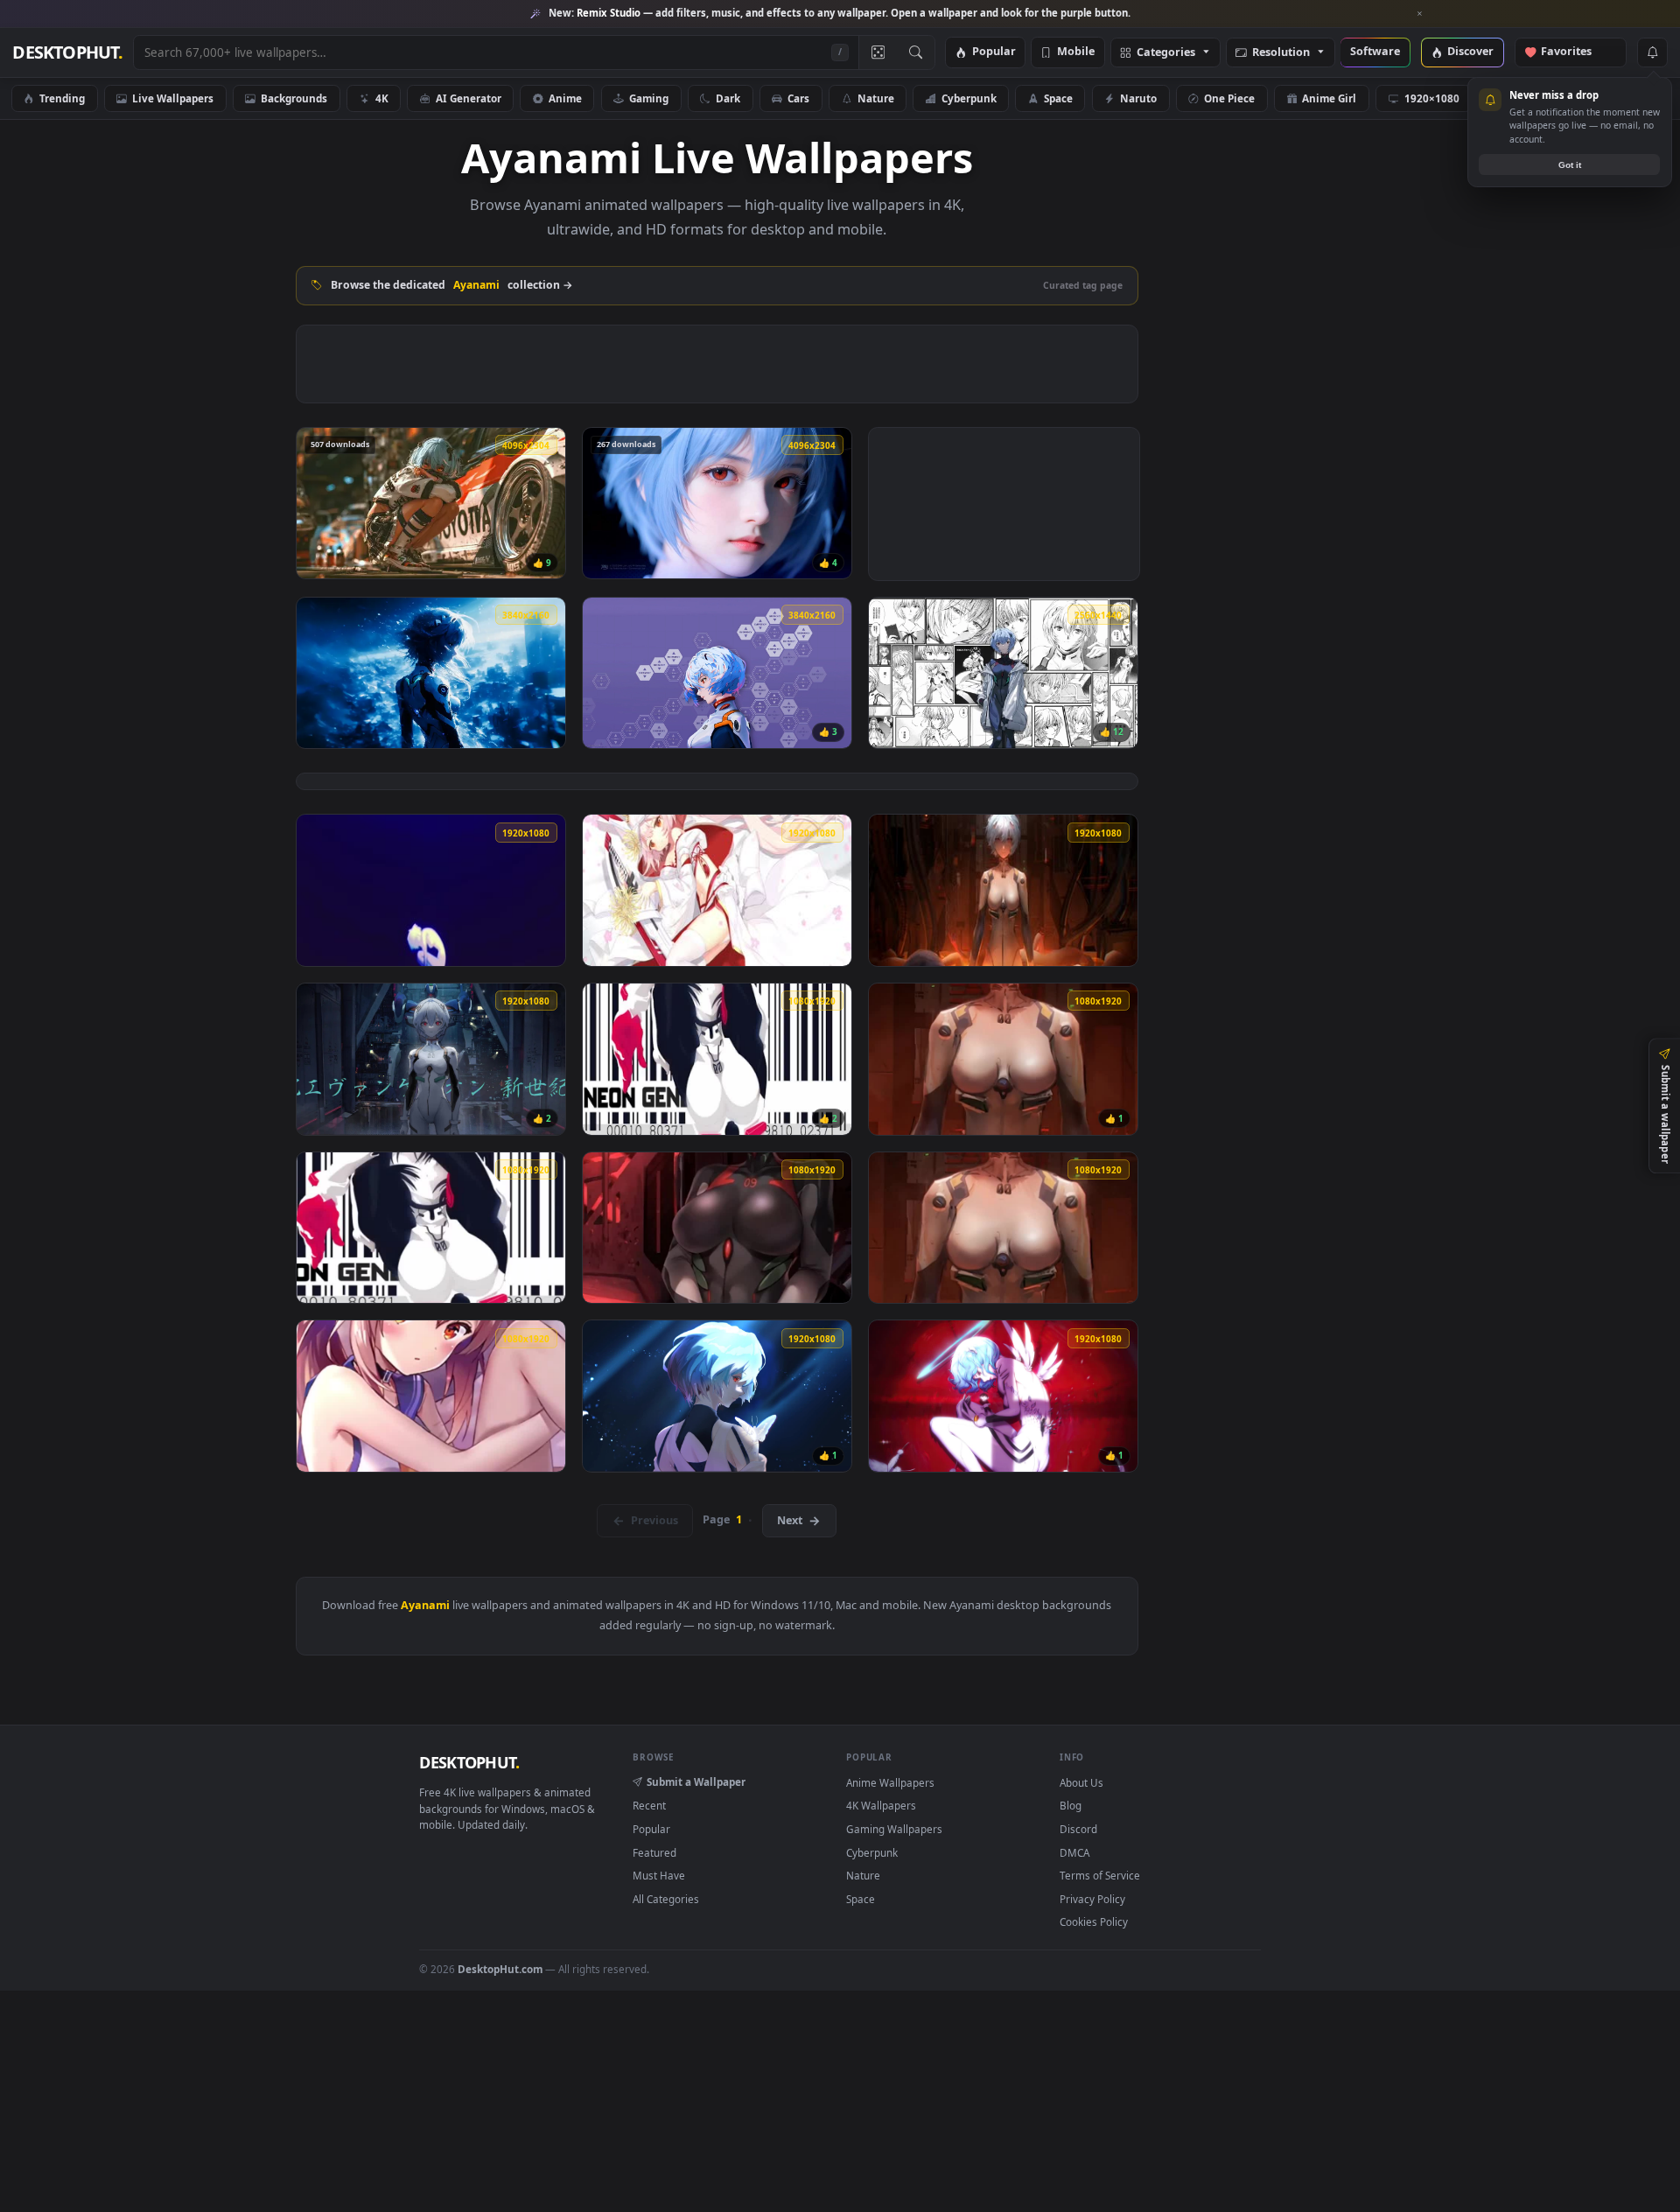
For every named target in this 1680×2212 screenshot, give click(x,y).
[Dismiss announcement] (1420, 14)
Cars (798, 98)
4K (382, 98)
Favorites (1575, 52)
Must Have (659, 1875)
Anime (565, 98)
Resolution (1281, 53)
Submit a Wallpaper (696, 1781)
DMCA (1074, 1852)
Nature (876, 98)
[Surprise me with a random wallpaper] (878, 52)
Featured (654, 1852)
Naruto (1138, 98)
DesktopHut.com (500, 1969)
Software (1375, 52)
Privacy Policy (1092, 1899)
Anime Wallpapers (890, 1782)
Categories (1166, 53)
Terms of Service (1100, 1875)
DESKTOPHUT (469, 1762)
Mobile (1076, 52)
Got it (1570, 165)
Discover (1470, 52)
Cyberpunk (969, 98)
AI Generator (469, 98)
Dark (728, 98)
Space (1058, 98)
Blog (1071, 1805)
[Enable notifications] (1652, 52)
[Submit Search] (916, 52)
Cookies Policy (1094, 1921)
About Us (1081, 1782)
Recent (649, 1805)
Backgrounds (294, 98)
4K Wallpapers (881, 1805)
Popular (994, 52)
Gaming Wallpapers (894, 1829)
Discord (1078, 1829)
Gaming (649, 98)
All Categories (666, 1899)
